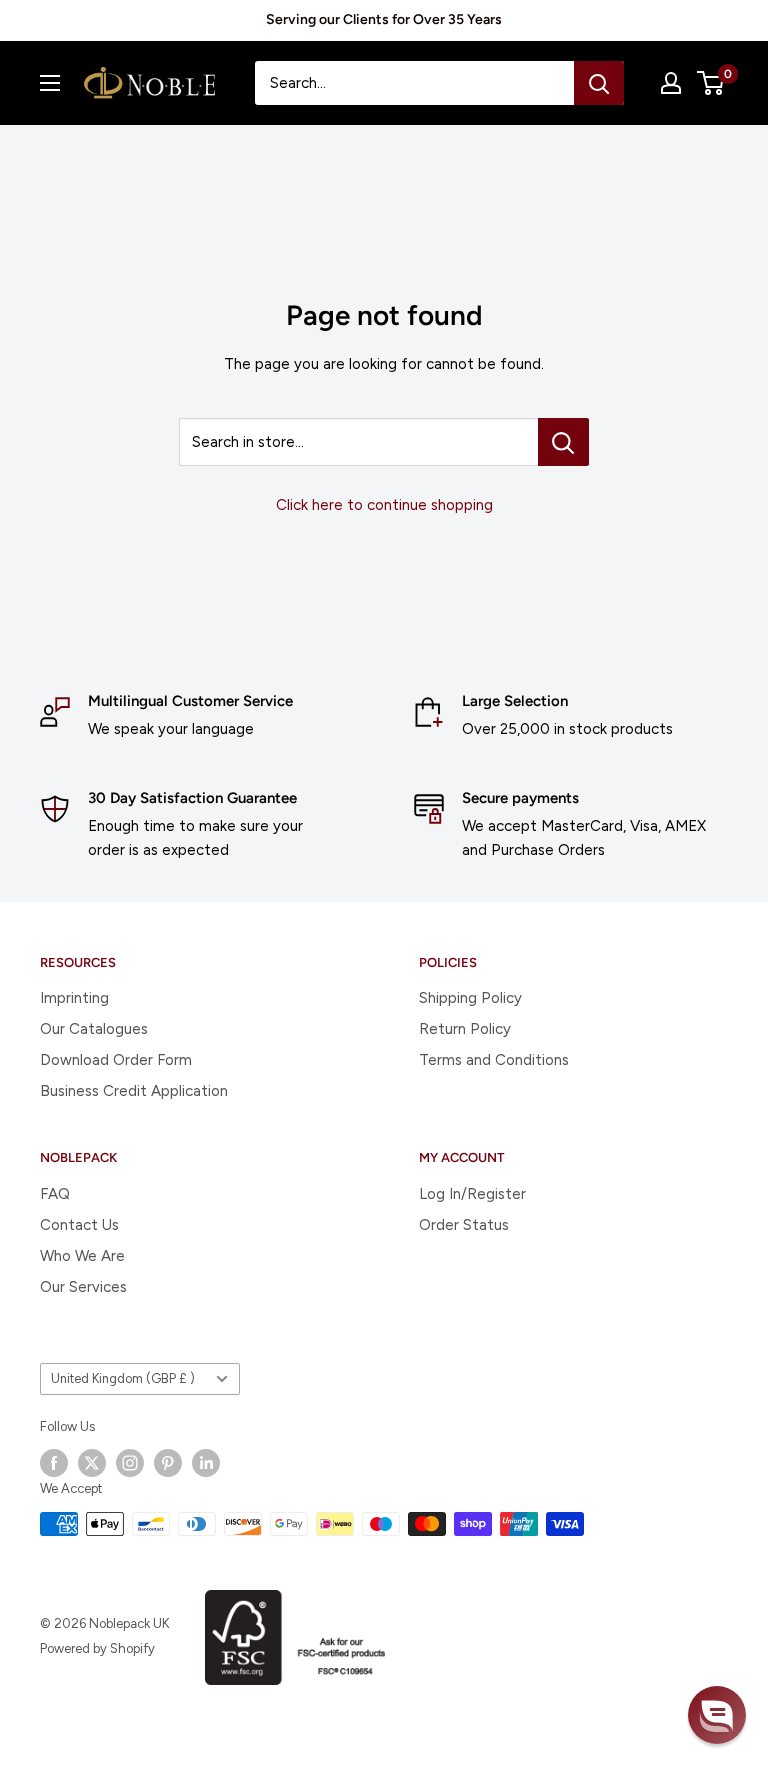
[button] (717, 1715)
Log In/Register (472, 1194)
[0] (711, 83)
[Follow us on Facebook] (54, 1463)
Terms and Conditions (494, 1060)
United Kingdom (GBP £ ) (123, 1378)
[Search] (599, 83)
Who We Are (82, 1256)
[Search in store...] (563, 442)
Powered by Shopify (97, 1648)
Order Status (464, 1225)
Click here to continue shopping (384, 505)
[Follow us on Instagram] (130, 1463)
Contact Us (79, 1225)
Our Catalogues (94, 1029)
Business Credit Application (134, 1091)
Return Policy (465, 1029)
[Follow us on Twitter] (92, 1463)
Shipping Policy (470, 998)
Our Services (83, 1287)
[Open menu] (50, 83)
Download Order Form (116, 1060)
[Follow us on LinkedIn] (206, 1463)
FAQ (55, 1194)
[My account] (671, 83)
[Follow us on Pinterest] (168, 1463)
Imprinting (74, 998)
